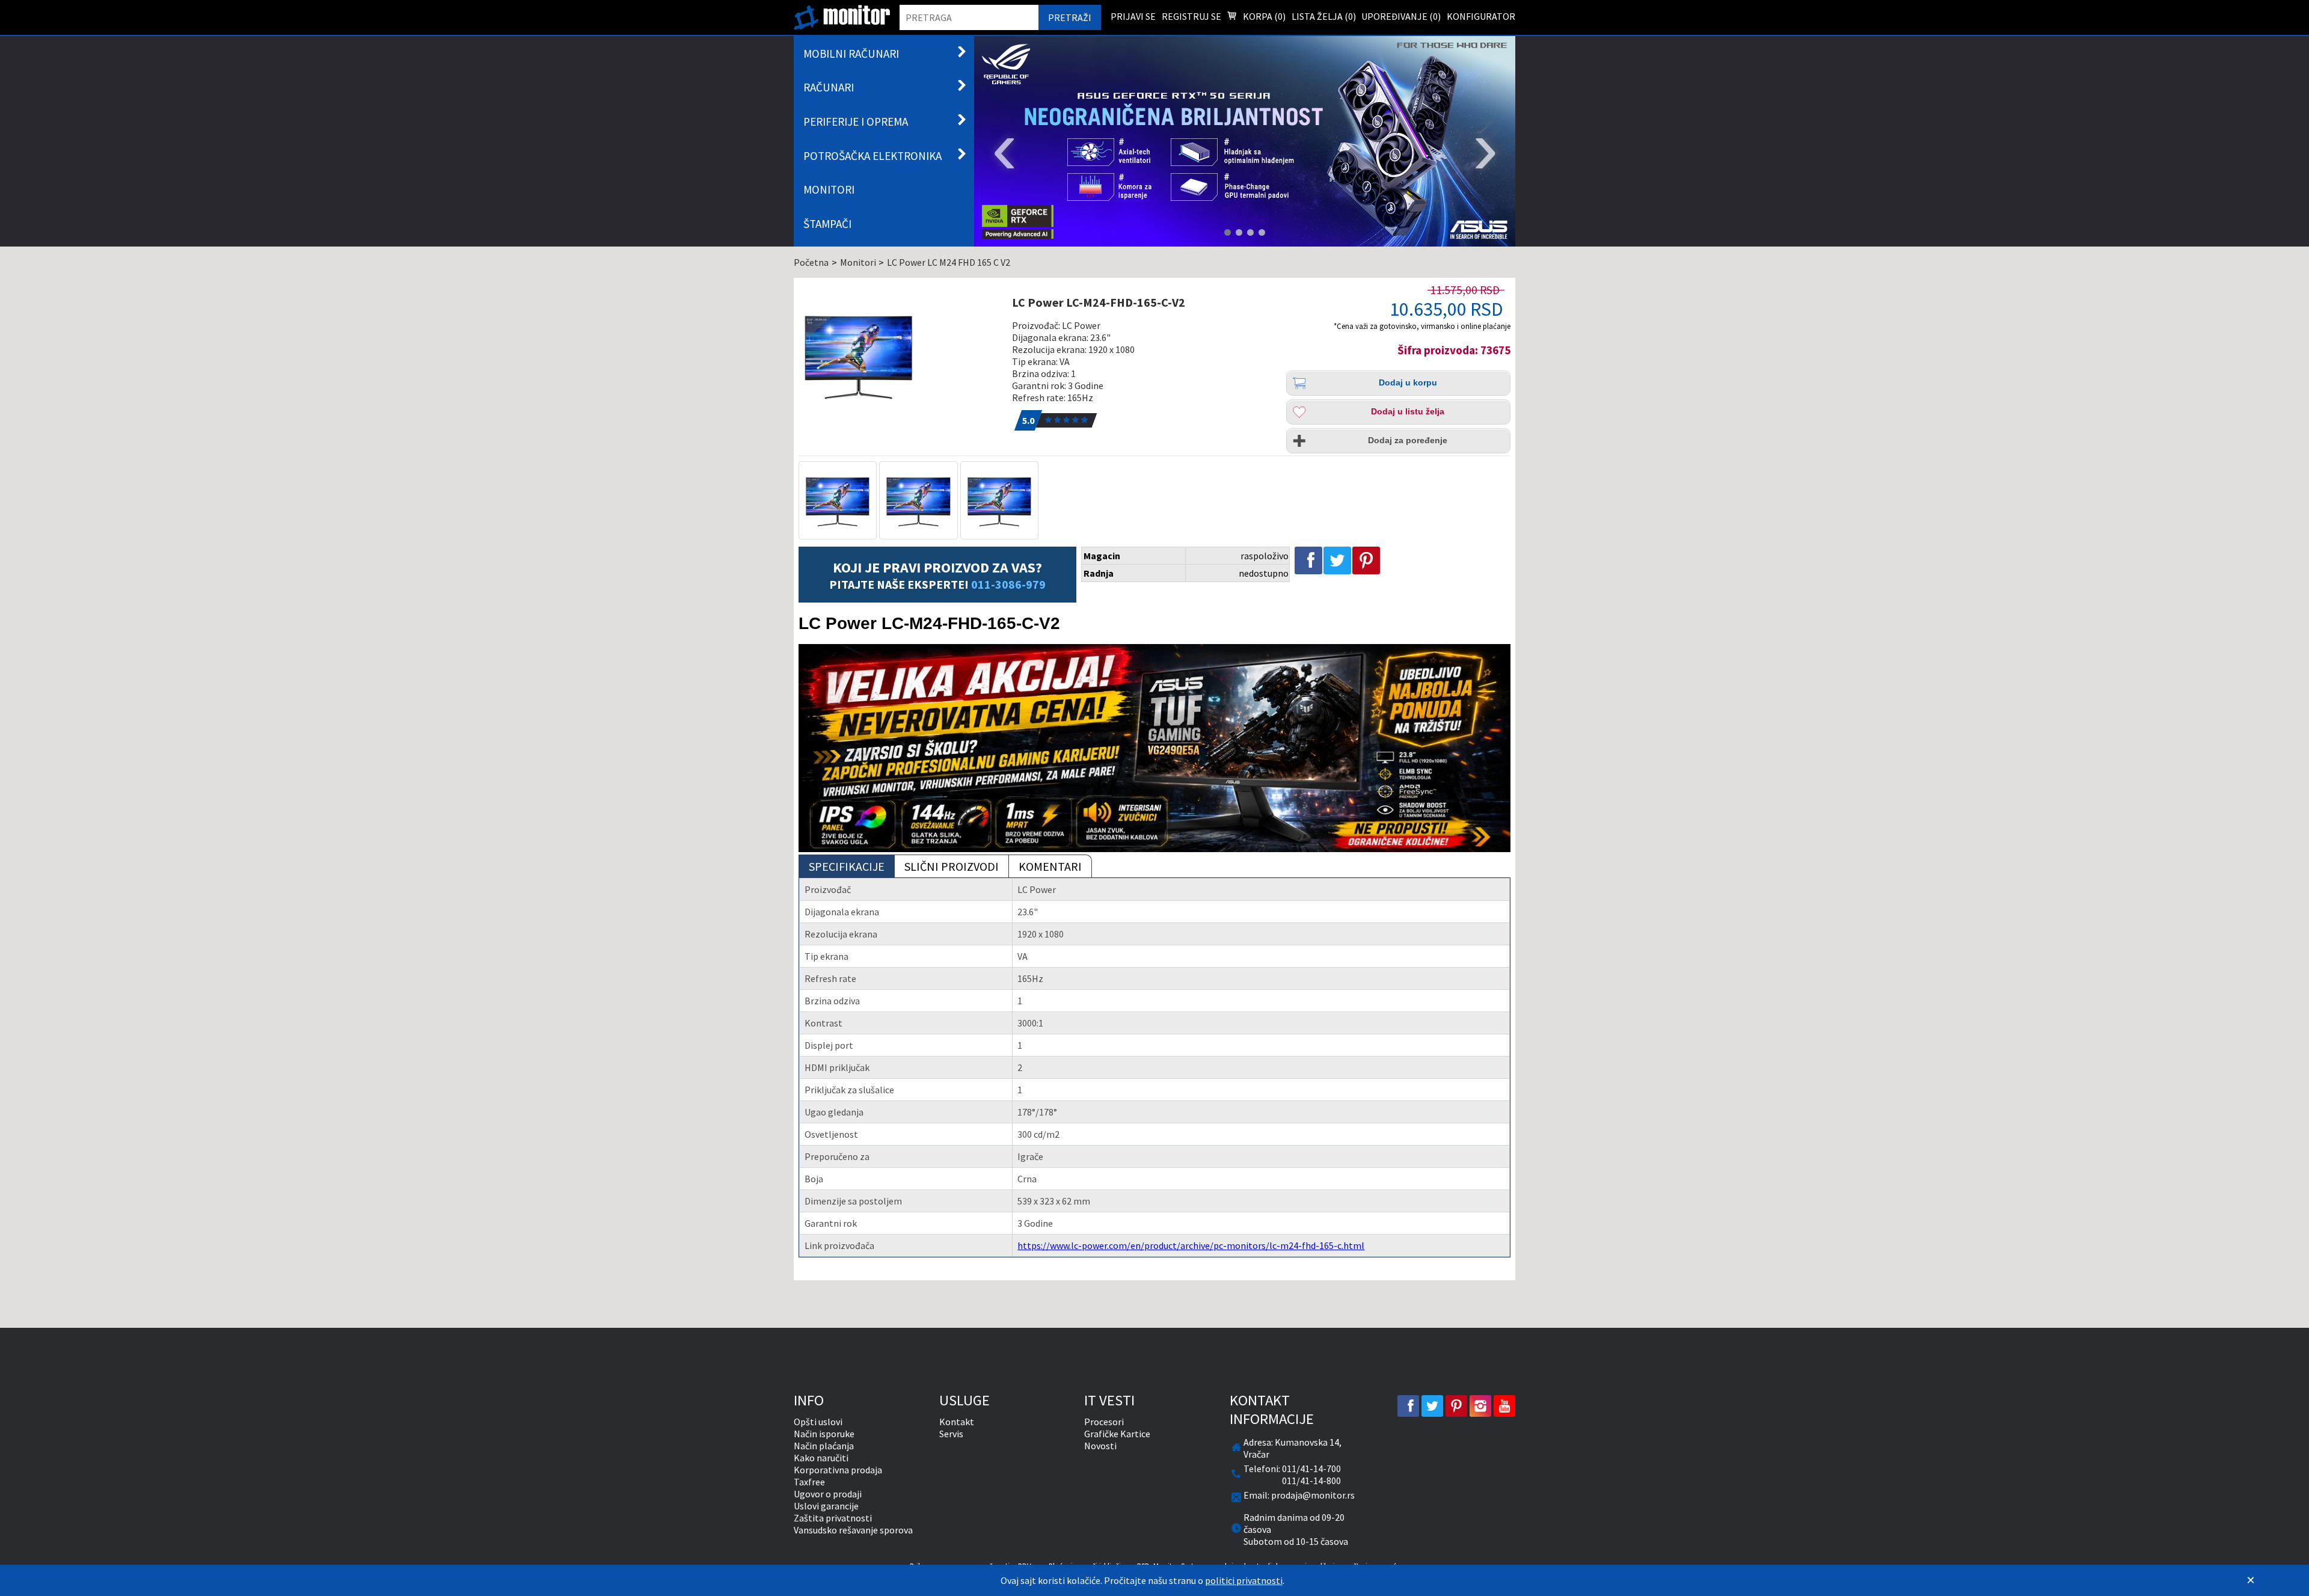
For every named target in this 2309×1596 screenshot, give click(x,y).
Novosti (1100, 1446)
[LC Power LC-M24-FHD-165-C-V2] (898, 355)
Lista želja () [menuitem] (1324, 16)
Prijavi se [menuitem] (1133, 16)
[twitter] (1432, 1406)
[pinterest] (1456, 1406)
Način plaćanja (824, 1446)
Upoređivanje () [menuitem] (1401, 16)
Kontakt (957, 1422)
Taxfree (809, 1482)
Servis (951, 1434)
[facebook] (1408, 1406)
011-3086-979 (1008, 584)
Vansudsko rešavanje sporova (853, 1530)
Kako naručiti (821, 1458)
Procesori (1104, 1422)
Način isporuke (824, 1434)
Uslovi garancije (826, 1506)
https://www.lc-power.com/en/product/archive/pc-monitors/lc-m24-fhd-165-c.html (1191, 1245)
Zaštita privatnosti (833, 1518)
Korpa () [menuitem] (1263, 16)
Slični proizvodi (952, 866)
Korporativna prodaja (838, 1470)
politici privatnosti (1244, 1580)
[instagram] (1480, 1406)
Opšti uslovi (818, 1422)
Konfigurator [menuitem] (1481, 16)
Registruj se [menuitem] (1191, 16)
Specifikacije (847, 866)
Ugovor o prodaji (828, 1494)
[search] (969, 17)
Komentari (1050, 866)
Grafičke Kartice (1117, 1434)
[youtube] (1504, 1406)
